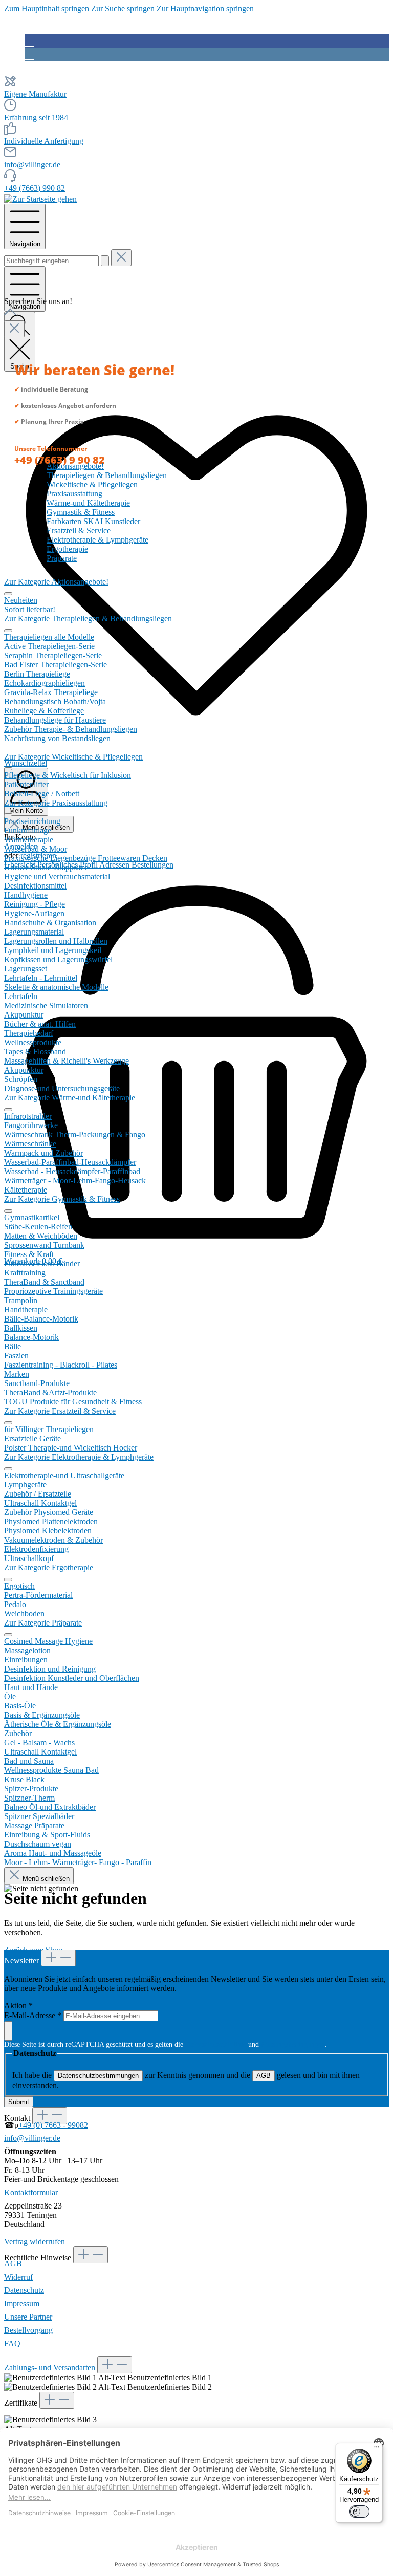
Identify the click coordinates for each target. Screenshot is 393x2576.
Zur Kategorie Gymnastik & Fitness (62, 1199)
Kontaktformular (31, 2192)
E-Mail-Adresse (33, 2015)
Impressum (22, 2303)
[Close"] (14, 329)
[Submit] (8, 2031)
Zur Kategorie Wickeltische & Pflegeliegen (73, 757)
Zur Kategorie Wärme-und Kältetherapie (70, 1098)
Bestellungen (152, 865)
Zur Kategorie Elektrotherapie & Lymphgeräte (79, 1457)
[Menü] (377, 2449)
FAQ (12, 2343)
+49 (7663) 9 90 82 (60, 460)
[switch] (359, 2512)
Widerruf (18, 2277)
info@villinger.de (32, 165)
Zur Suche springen (124, 8)
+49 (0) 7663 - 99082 (53, 2125)
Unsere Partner (28, 2317)
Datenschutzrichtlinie (216, 2044)
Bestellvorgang (28, 2330)
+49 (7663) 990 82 (35, 188)
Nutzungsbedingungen (293, 2044)
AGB (264, 2076)
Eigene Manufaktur (35, 94)
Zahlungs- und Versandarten (50, 2367)
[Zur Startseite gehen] (40, 199)
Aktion (18, 2006)
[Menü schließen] (8, 594)
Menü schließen (45, 1879)
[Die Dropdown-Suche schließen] (121, 258)
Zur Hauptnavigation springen (205, 8)
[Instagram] (29, 54)
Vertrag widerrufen (35, 2242)
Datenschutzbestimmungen (98, 2076)
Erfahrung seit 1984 (36, 117)
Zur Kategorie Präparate (43, 1623)
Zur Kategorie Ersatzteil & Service (60, 1411)
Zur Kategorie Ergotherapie (49, 1567)
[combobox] (51, 261)
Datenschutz (24, 2290)
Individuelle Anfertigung (44, 141)
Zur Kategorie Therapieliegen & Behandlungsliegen (88, 619)
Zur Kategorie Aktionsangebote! (56, 582)
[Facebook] (29, 40)
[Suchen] (105, 261)
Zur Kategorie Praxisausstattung (56, 803)
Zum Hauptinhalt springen (48, 8)
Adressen (115, 865)
